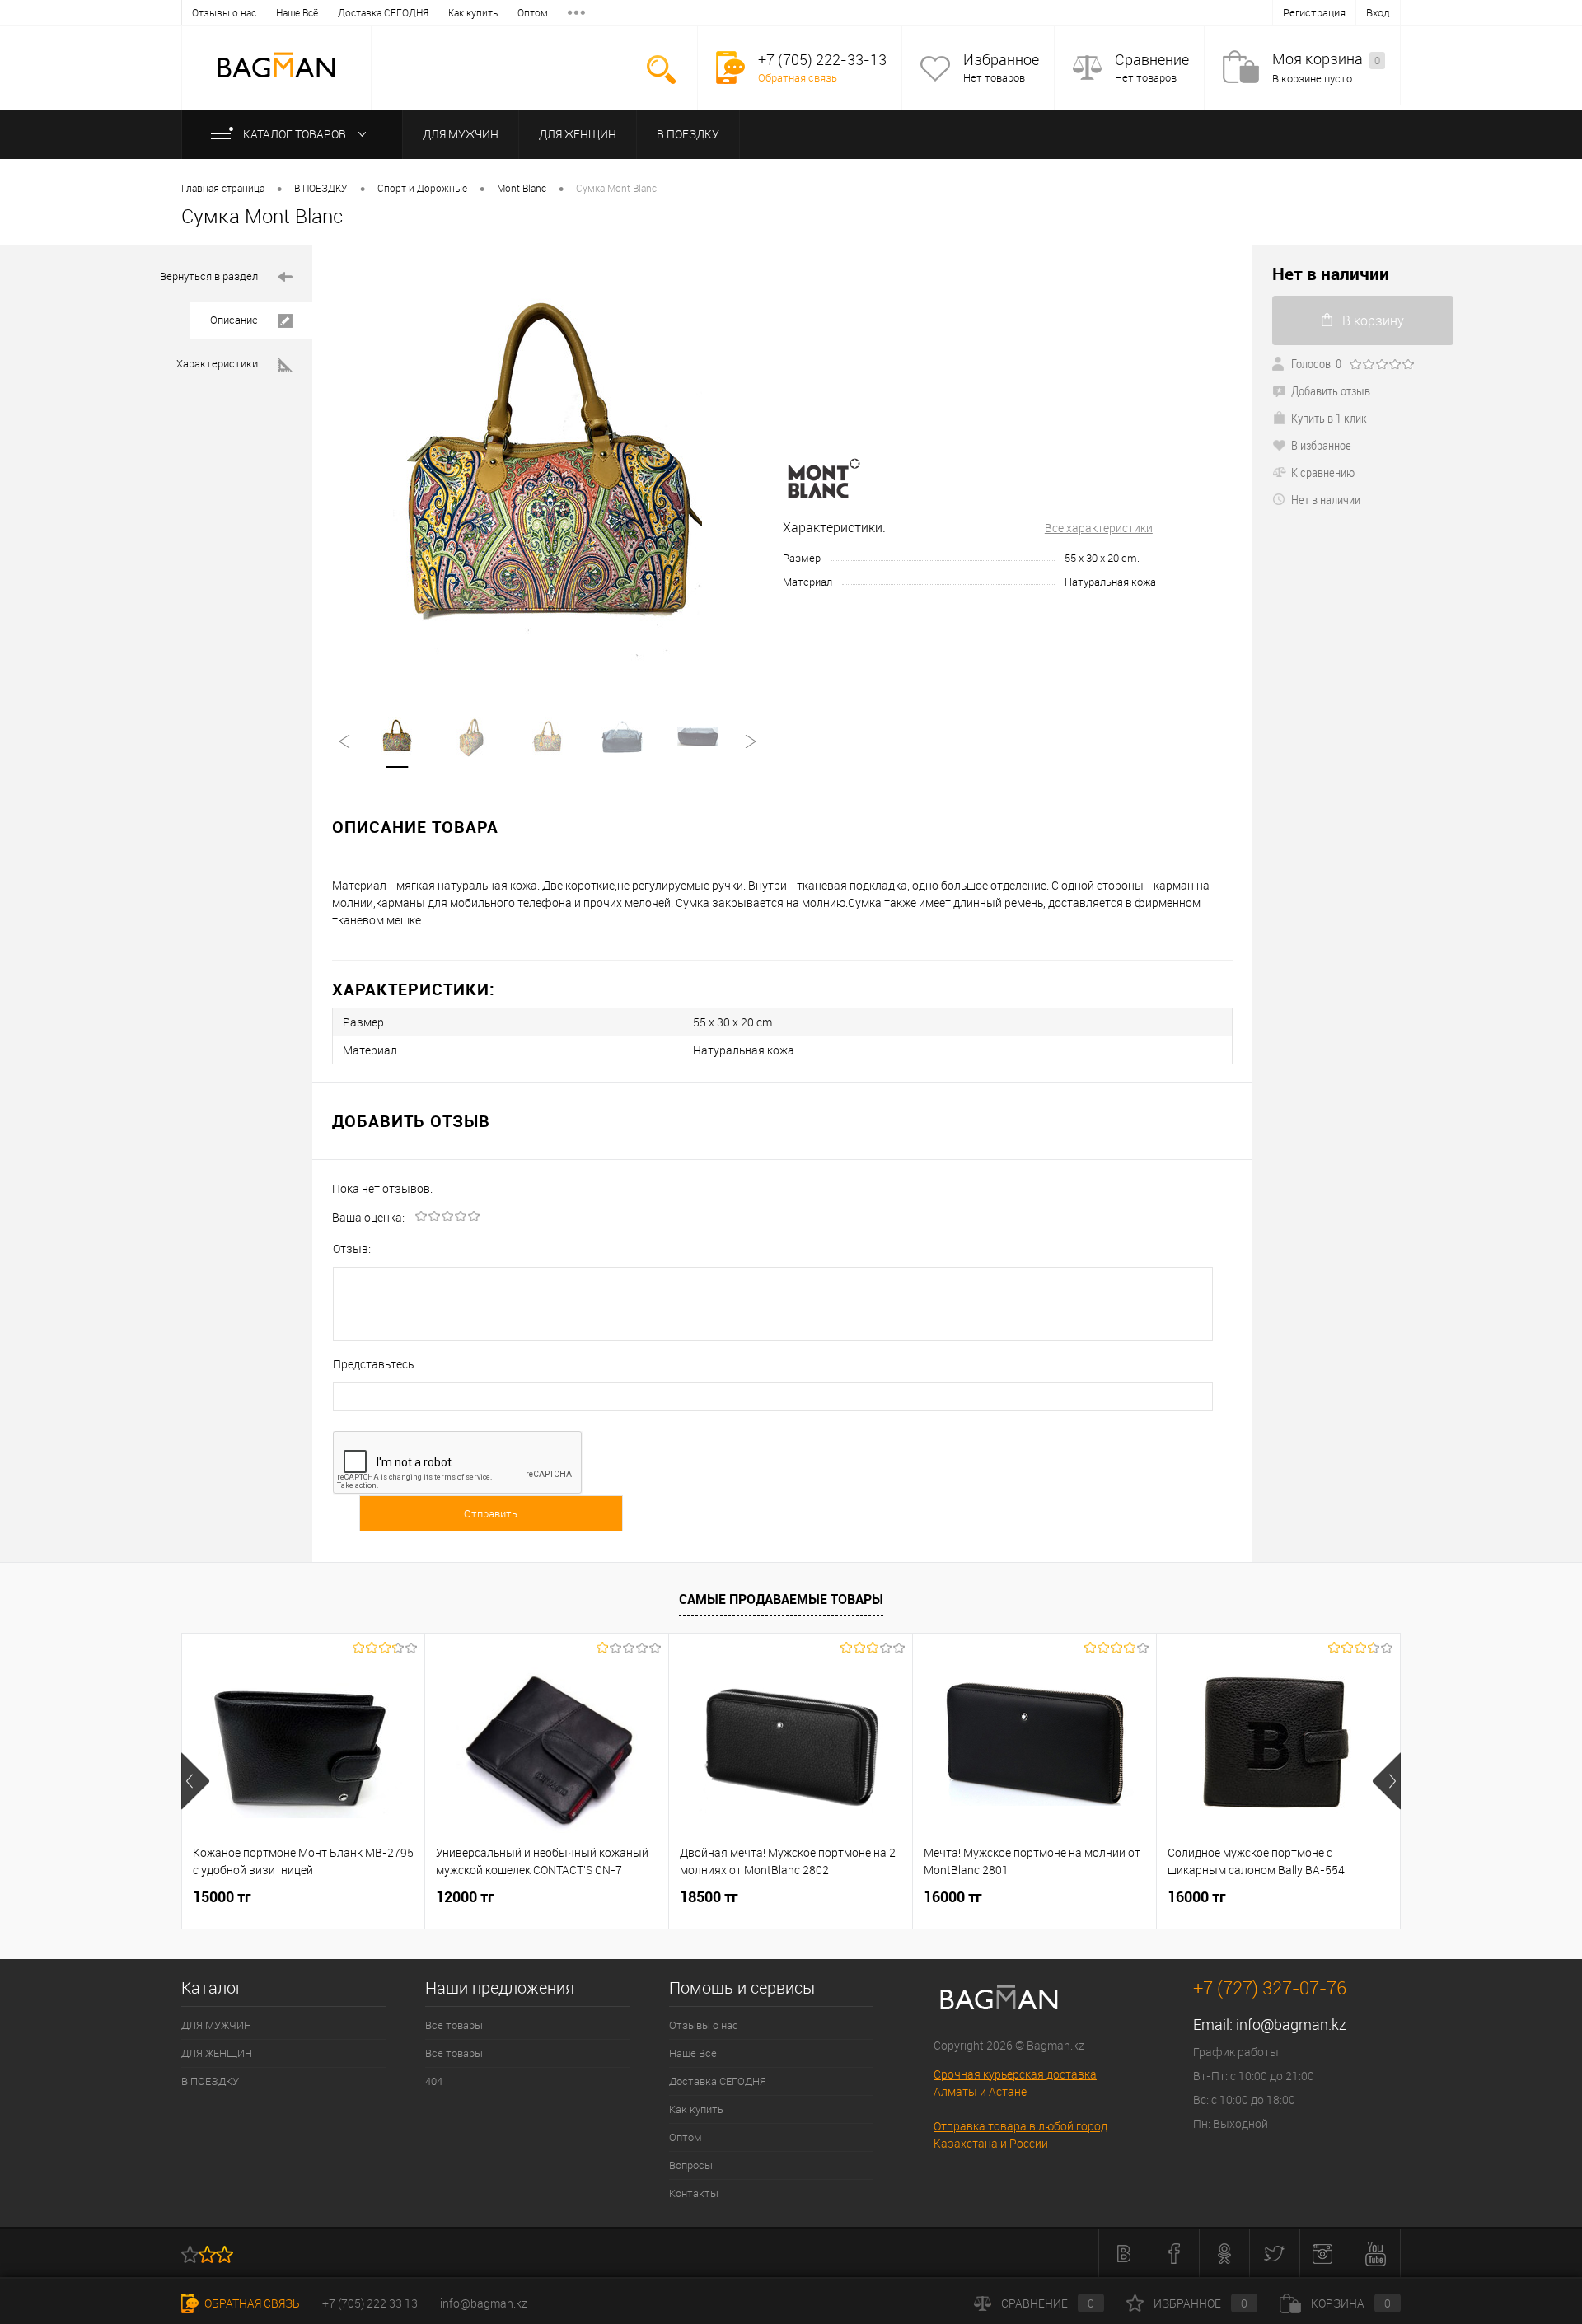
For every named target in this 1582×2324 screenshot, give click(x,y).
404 (434, 2081)
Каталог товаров (296, 134)
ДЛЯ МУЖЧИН (461, 134)
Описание (234, 320)
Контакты (694, 2193)
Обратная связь (798, 77)
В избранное (1321, 445)
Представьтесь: (374, 1364)
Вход (1378, 12)
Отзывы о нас (224, 12)
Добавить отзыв (1331, 390)
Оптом (533, 12)
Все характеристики (1099, 528)
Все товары (454, 2025)
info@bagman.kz (1291, 2024)
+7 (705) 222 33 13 (370, 2303)
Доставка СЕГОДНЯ (383, 12)
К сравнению (1323, 472)
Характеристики (217, 363)
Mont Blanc (522, 188)
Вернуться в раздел (209, 276)
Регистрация (1314, 12)
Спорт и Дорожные (422, 188)
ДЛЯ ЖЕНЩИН (578, 134)
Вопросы (691, 2165)
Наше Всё (297, 12)
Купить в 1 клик (1329, 418)
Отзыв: (352, 1249)
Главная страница (223, 188)
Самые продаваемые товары (781, 1599)
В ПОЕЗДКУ (688, 134)
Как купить (473, 12)
